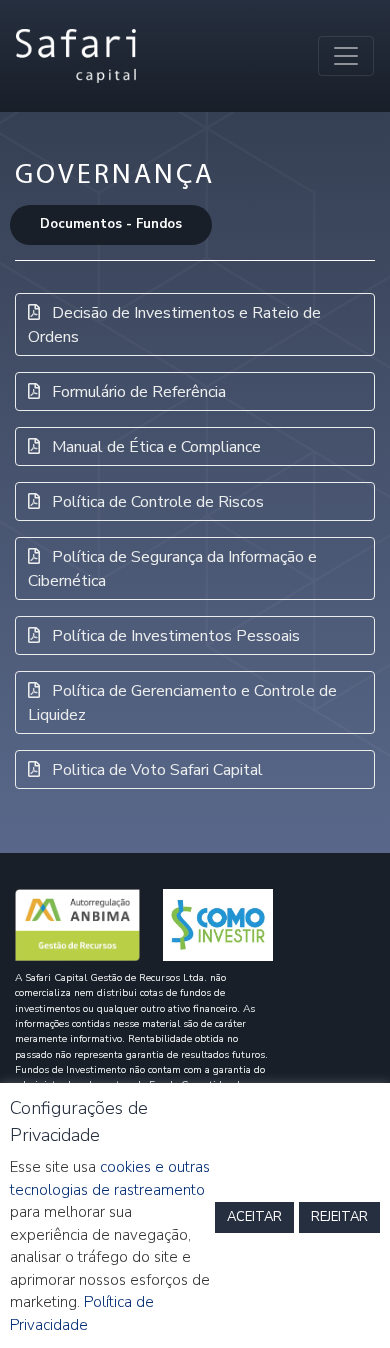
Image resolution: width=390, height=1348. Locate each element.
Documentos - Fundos (111, 224)
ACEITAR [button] (254, 1217)
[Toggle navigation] (346, 56)
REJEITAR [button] (339, 1217)
